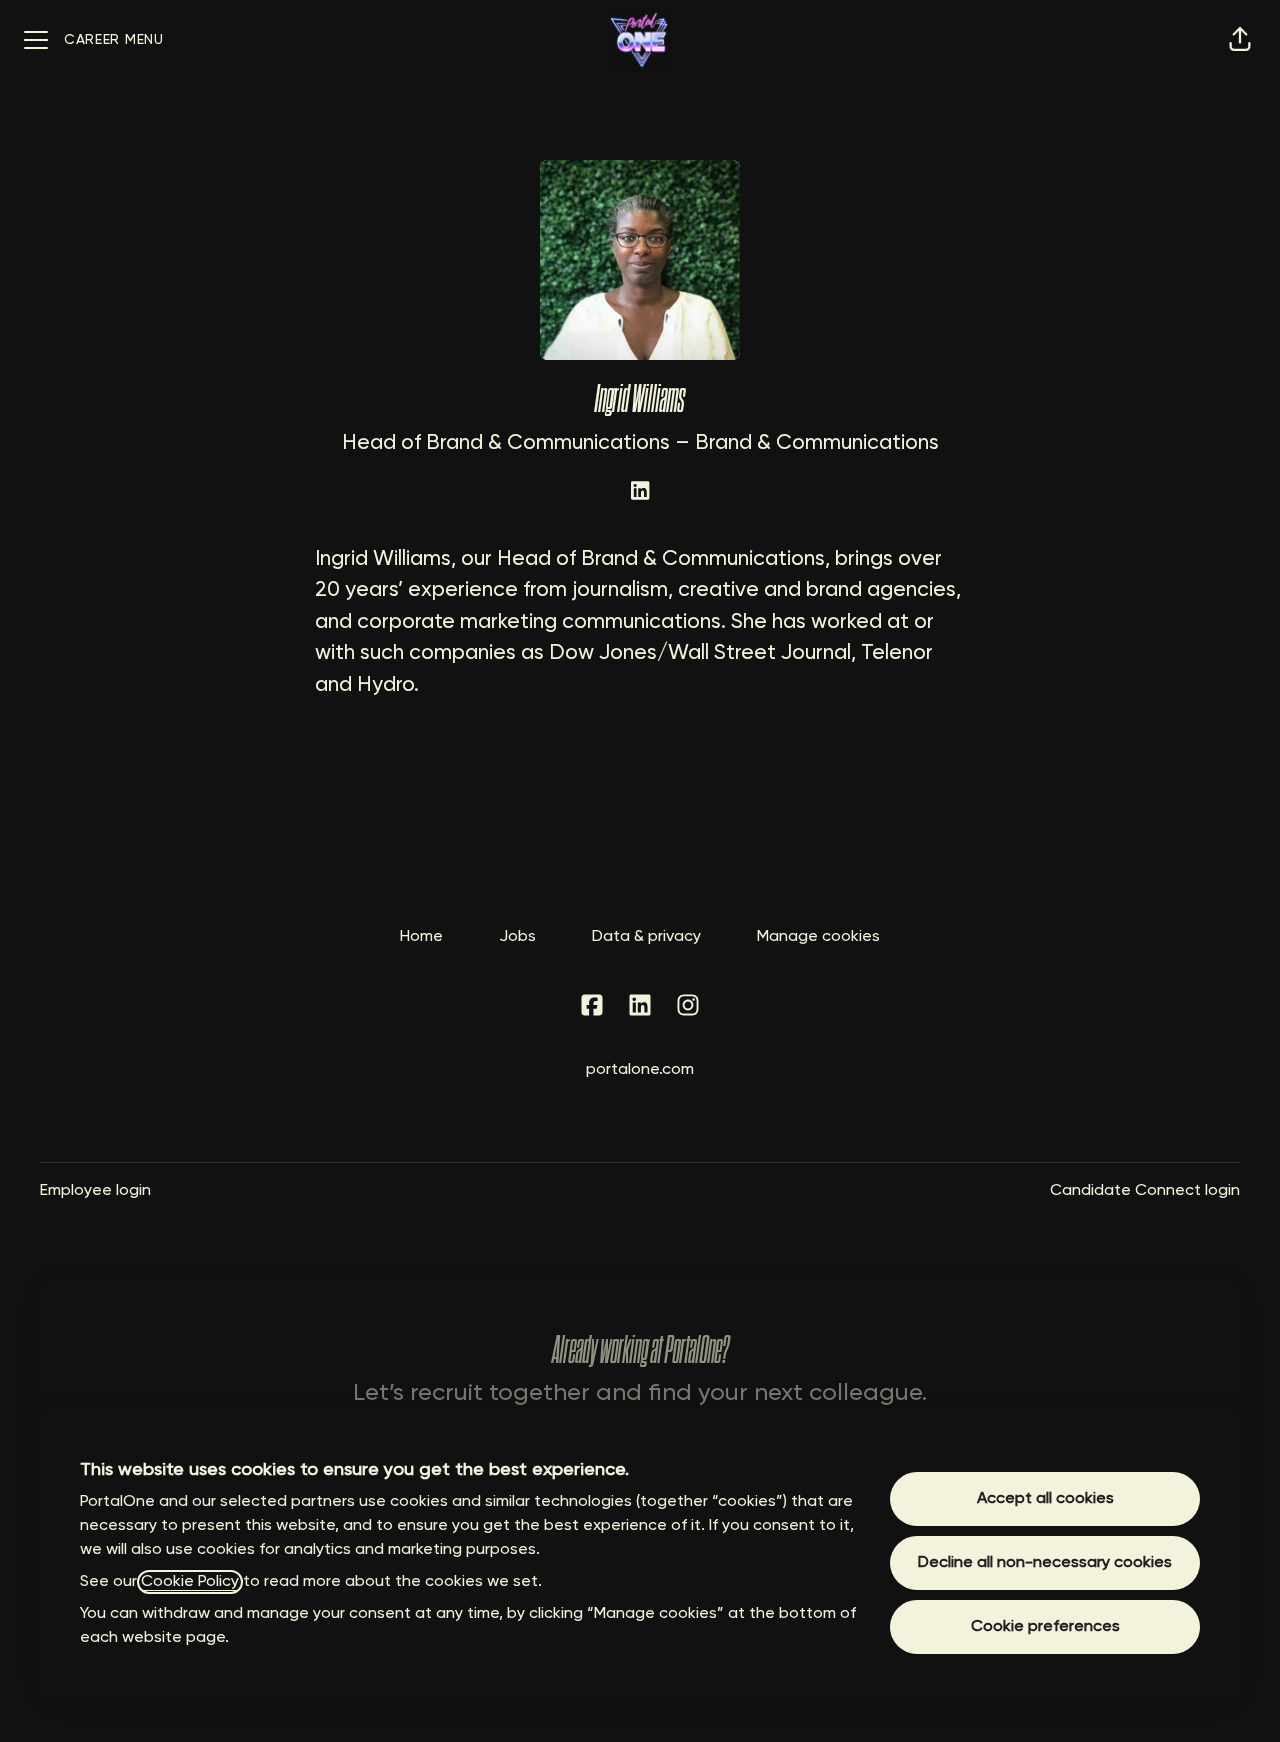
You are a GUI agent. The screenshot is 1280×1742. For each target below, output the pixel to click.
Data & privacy (646, 937)
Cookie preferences (1045, 1627)
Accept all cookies (1045, 1499)
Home (421, 937)
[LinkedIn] (640, 493)
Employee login (95, 1191)
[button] (1240, 40)
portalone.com (640, 1070)
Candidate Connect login (1145, 1191)
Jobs (517, 937)
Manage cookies (818, 937)
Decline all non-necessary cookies (1045, 1563)
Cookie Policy (190, 1582)
